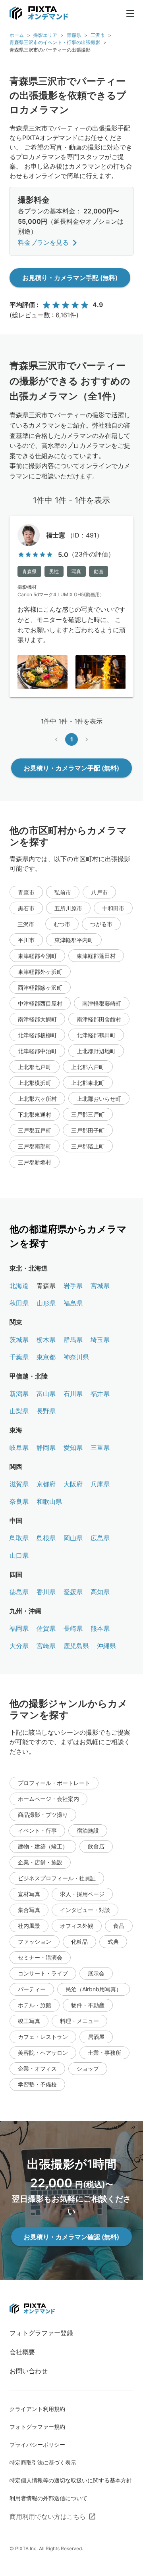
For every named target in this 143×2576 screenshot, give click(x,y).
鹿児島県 (76, 1646)
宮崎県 (46, 1646)
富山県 (46, 1394)
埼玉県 (100, 1340)
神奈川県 (76, 1357)
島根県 (46, 1538)
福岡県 (19, 1628)
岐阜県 (19, 1447)
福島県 (73, 1303)
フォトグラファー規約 (37, 2427)
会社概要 (22, 2352)
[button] (26, 892)
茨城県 (19, 1340)
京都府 (46, 1484)
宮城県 (100, 1286)
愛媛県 (73, 1592)
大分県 (19, 1646)
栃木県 (46, 1340)
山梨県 (19, 1411)
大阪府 (73, 1484)
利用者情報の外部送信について (48, 2498)
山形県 (46, 1303)
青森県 (74, 35)
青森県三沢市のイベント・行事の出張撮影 (55, 42)
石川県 (73, 1394)
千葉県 (19, 1357)
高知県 (100, 1592)
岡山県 (73, 1538)
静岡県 (46, 1447)
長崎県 (73, 1628)
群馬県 (73, 1340)
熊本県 (100, 1628)
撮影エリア (45, 35)
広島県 (100, 1538)
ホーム (17, 35)
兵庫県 (100, 1484)
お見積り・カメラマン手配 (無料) (70, 278)
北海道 (19, 1286)
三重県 (100, 1447)
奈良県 (19, 1501)
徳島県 (19, 1592)
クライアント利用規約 (37, 2409)
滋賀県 (19, 1484)
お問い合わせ (29, 2371)
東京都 (46, 1357)
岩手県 (73, 1286)
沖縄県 (106, 1646)
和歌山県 (49, 1501)
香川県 (46, 1592)
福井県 (100, 1394)
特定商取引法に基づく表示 (43, 2462)
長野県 (46, 1411)
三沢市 (98, 35)
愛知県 (73, 1447)
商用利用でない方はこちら (48, 2516)
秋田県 (19, 1303)
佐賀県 (46, 1628)
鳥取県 (19, 1538)
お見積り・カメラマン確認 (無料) (71, 2237)
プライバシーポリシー (37, 2445)
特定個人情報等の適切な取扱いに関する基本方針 (71, 2480)
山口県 (19, 1555)
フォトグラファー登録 (41, 2333)
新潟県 (19, 1394)
